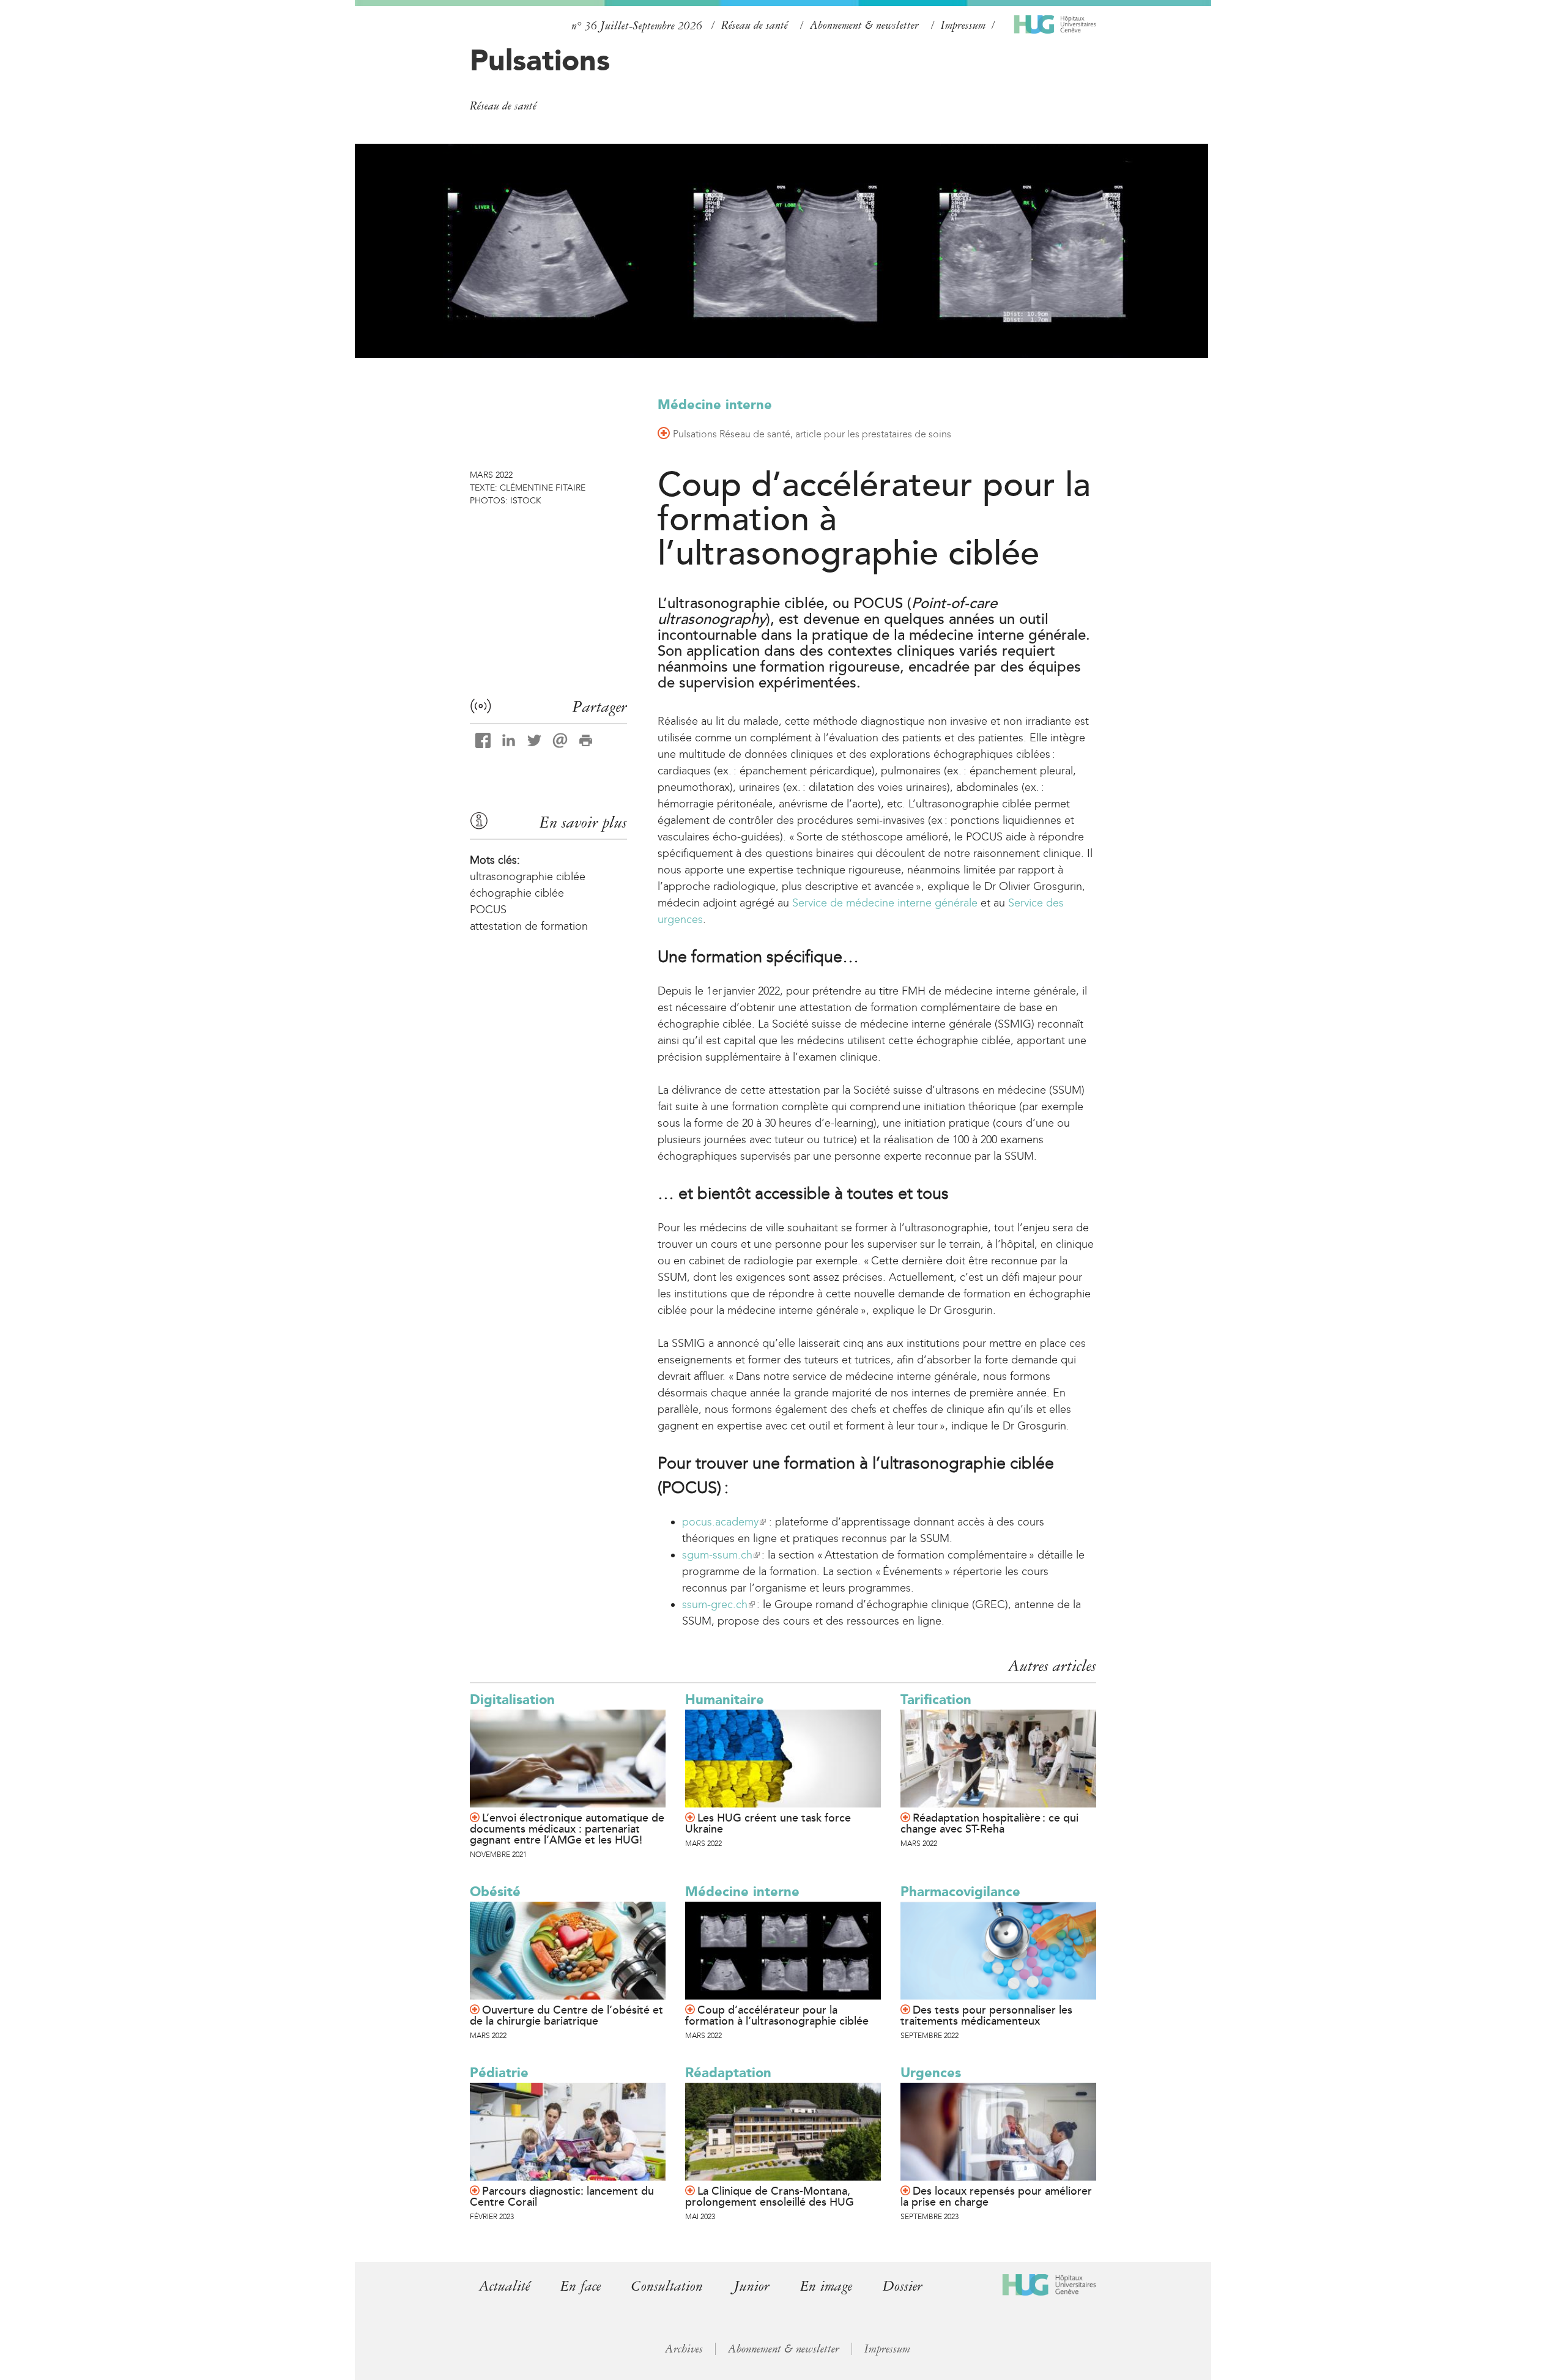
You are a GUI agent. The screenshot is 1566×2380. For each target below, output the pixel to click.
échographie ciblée (517, 893)
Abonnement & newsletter (864, 25)
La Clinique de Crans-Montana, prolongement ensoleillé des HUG (770, 2196)
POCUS (488, 910)
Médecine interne (715, 405)
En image (826, 2286)
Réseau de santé (755, 25)
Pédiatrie (499, 2073)
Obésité (495, 1892)
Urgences (931, 2073)
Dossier (903, 2286)
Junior (751, 2286)
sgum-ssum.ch (720, 1555)
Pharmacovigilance (960, 1892)
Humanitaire (725, 1700)
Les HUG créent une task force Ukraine (768, 1823)
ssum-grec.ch (718, 1604)
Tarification (936, 1700)
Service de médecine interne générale (885, 903)
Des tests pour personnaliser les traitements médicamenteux (986, 2015)
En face (581, 2286)
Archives (684, 2349)
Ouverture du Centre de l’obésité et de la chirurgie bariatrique (566, 2015)
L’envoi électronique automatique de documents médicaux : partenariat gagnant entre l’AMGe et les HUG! (567, 1829)
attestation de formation (529, 926)
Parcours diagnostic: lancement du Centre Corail (562, 2196)
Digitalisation (512, 1700)
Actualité (504, 2286)
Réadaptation (728, 2073)
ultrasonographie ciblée (528, 877)
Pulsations (540, 60)
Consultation (667, 2286)
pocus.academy (723, 1522)
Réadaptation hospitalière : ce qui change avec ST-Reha (989, 1823)
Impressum (963, 25)
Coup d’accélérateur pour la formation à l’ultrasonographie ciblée (777, 2015)
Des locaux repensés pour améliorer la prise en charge (996, 2196)
